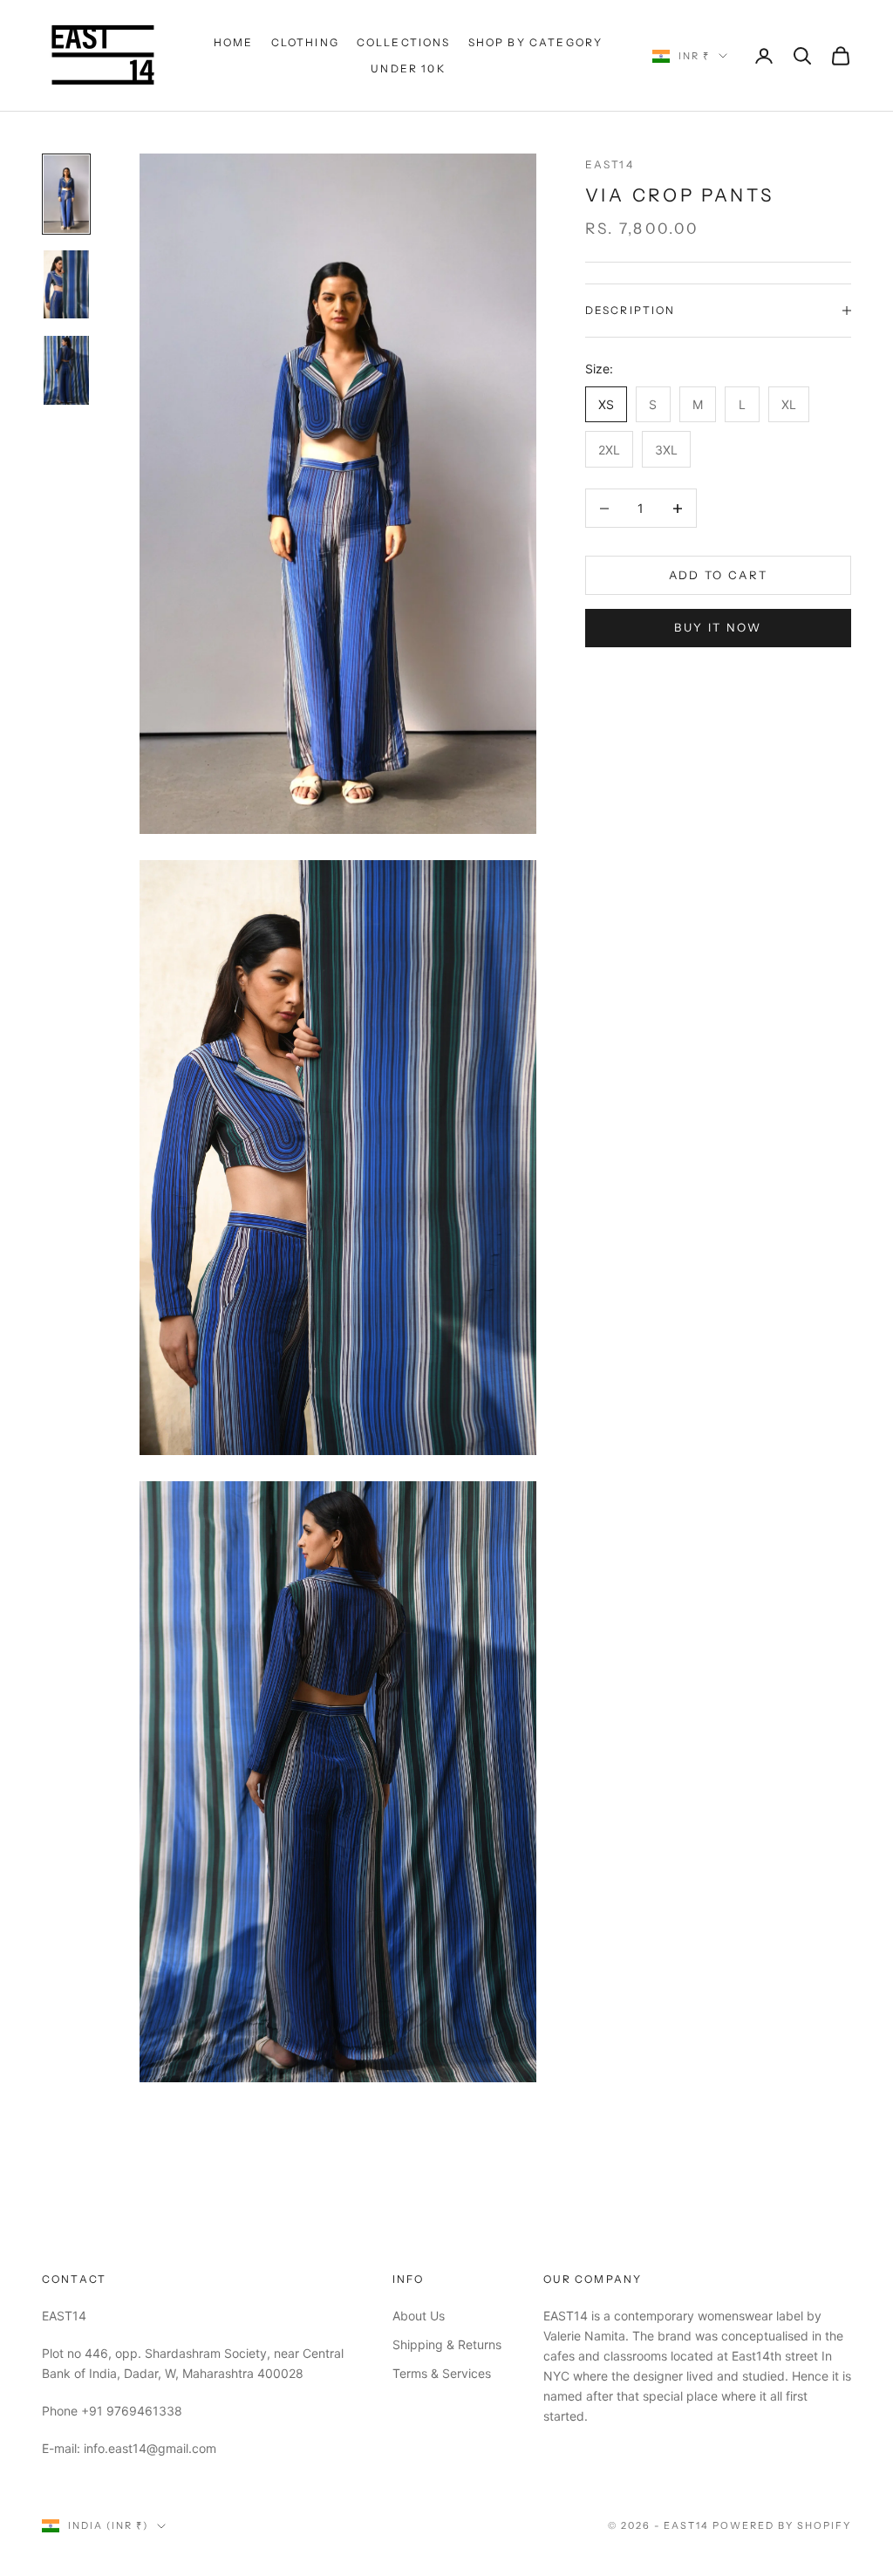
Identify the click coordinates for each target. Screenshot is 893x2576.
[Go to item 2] (66, 284)
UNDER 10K (408, 68)
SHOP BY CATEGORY (536, 42)
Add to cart (719, 575)
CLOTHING (305, 42)
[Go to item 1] (66, 194)
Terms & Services (442, 2373)
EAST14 (610, 164)
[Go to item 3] (66, 370)
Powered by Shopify (782, 2525)
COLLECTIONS (404, 42)
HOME (234, 42)
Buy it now (718, 627)
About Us (419, 2316)
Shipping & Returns (447, 2344)
